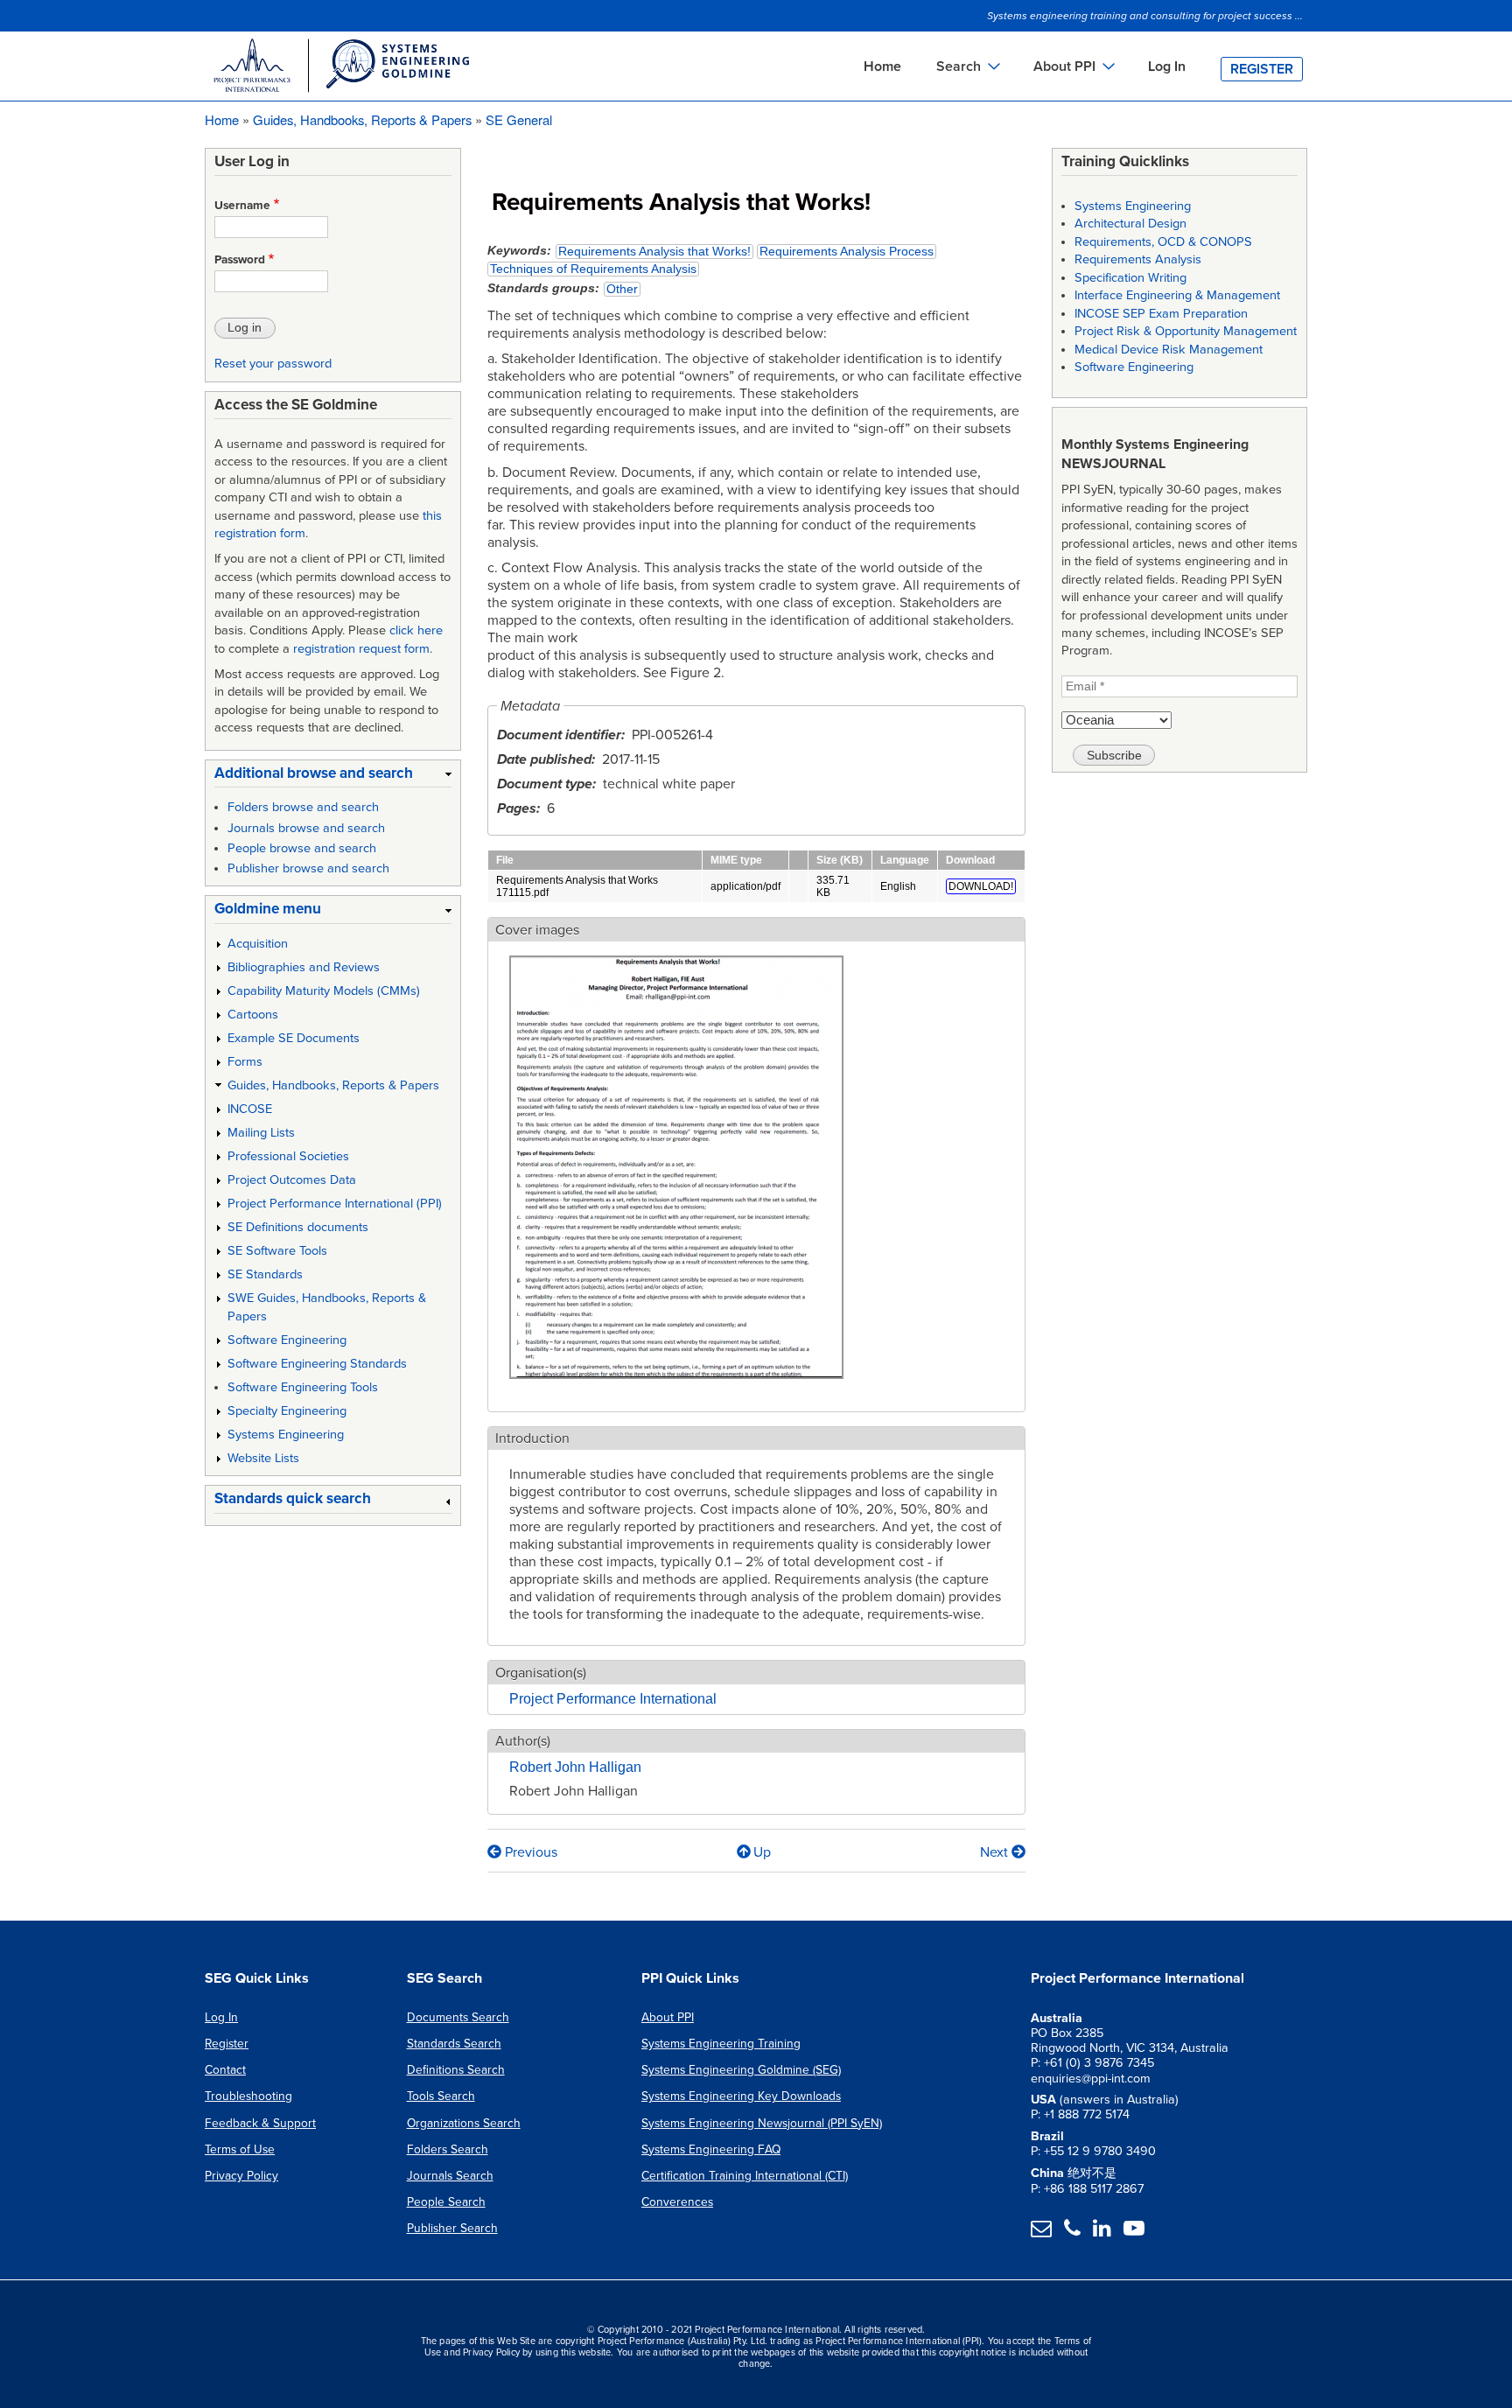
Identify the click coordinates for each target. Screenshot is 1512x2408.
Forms (245, 1062)
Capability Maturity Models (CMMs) (324, 991)
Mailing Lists (261, 1133)
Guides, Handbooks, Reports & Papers (362, 119)
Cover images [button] (537, 930)
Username (242, 206)
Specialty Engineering (287, 1411)
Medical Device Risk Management (1169, 350)
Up (762, 1852)
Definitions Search (456, 2070)
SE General (519, 119)
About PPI (668, 2017)
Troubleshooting (248, 2096)
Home (882, 66)
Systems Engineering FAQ (711, 2149)
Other (622, 289)
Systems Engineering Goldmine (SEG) (741, 2070)
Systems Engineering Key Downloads (741, 2096)
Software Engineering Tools (303, 1387)
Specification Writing (1130, 278)
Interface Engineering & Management (1177, 295)
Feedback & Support (260, 2123)
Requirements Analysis (1138, 259)
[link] (333, 777)
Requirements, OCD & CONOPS (1163, 242)
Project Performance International (613, 1699)
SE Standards (265, 1274)
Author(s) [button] (523, 1741)
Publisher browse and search (308, 868)
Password (240, 260)
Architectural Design (1130, 224)
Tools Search (441, 2096)
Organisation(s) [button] (541, 1673)
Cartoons (253, 1015)
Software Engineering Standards (317, 1364)
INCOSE (250, 1109)
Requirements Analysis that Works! (654, 252)
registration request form (361, 649)
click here (416, 630)
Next (996, 1852)
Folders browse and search (303, 807)
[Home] (340, 68)
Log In (1167, 66)
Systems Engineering (286, 1435)
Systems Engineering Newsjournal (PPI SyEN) (762, 2123)
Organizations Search (464, 2123)
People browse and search (302, 848)
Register (1262, 69)
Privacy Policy (241, 2176)
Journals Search (450, 2176)
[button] (676, 1389)
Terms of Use (240, 2149)
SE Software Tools (277, 1251)
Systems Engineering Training (721, 2044)
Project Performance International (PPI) (335, 1204)
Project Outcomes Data (292, 1180)
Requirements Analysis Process (847, 252)
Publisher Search (452, 2228)
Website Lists (263, 1458)
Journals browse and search (306, 828)
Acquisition (258, 944)
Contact (225, 2070)
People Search (446, 2202)
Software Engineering (287, 1340)
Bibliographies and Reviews (304, 967)
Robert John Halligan (575, 1767)
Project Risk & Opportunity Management (1186, 331)
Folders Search (448, 2149)
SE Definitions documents (298, 1227)
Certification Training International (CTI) (745, 2176)
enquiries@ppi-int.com (1091, 2079)
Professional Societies (288, 1156)
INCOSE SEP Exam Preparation (1161, 314)
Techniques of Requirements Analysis (593, 269)
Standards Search (454, 2044)
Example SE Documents (294, 1038)
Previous (529, 1852)
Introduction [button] (532, 1438)
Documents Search (458, 2017)
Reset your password (273, 364)
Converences (677, 2202)
